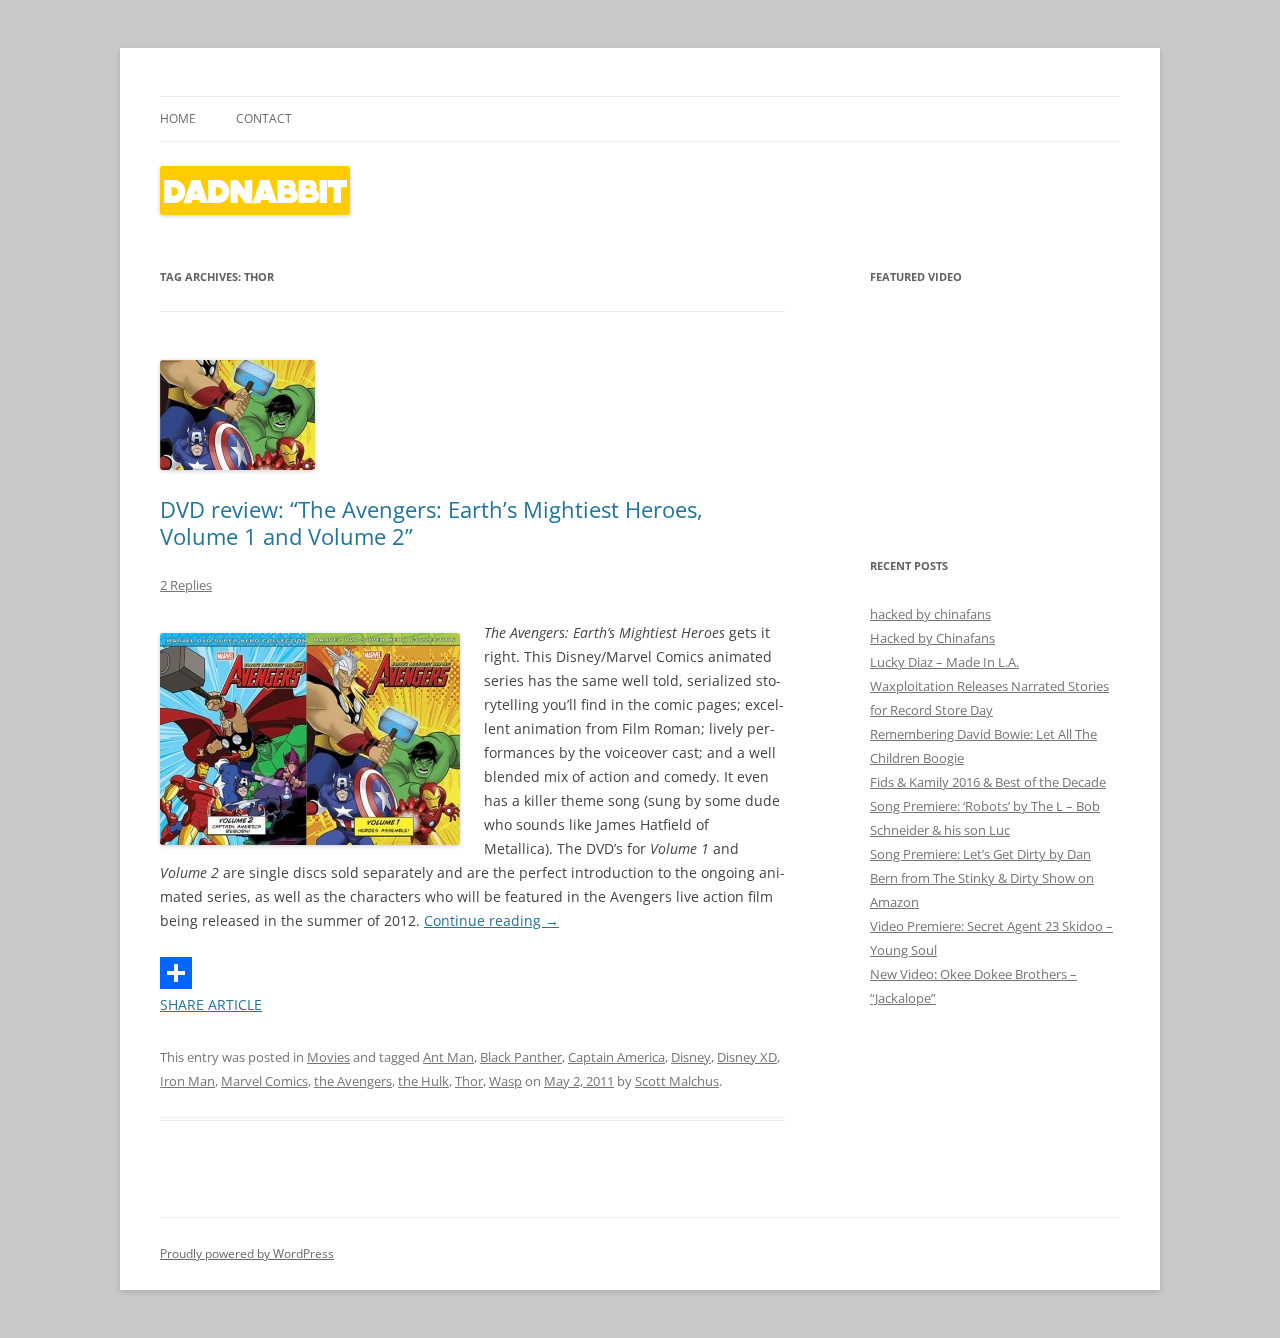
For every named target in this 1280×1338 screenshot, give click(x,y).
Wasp (505, 1081)
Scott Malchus (677, 1081)
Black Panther (521, 1057)
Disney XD (747, 1057)
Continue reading (491, 920)
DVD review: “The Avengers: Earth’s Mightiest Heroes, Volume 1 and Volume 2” (431, 522)
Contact (264, 118)
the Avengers (353, 1081)
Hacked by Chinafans (932, 638)
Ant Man (448, 1057)
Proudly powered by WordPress (247, 1253)
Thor (469, 1081)
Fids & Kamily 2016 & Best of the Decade (988, 782)
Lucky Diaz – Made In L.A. (944, 662)
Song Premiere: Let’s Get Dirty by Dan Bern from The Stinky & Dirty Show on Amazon (982, 878)
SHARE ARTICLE (211, 1004)
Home (178, 118)
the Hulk (423, 1081)
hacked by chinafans (930, 614)
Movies (328, 1057)
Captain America (616, 1057)
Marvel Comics (264, 1081)
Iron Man (187, 1081)
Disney (691, 1057)
